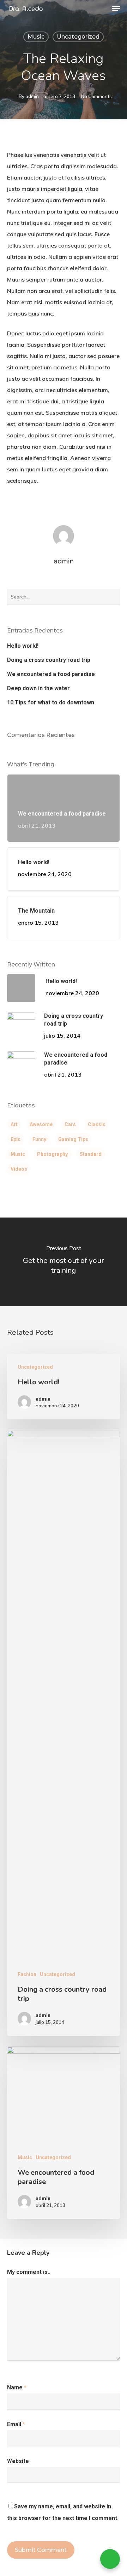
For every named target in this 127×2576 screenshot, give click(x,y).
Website (18, 2461)
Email (16, 2424)
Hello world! (23, 646)
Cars (70, 1124)
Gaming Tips (73, 1139)
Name (17, 2387)
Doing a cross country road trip (49, 660)
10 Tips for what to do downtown (51, 702)
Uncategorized (78, 37)
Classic (97, 1124)
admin (32, 96)
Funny (39, 1139)
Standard (91, 1154)
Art (14, 1124)
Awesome (41, 1124)
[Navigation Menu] (116, 8)
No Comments (96, 96)
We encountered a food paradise (51, 674)
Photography (52, 1154)
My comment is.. (29, 2272)
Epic (16, 1139)
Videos (19, 1169)
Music (36, 37)
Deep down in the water (38, 688)
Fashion (27, 1974)
